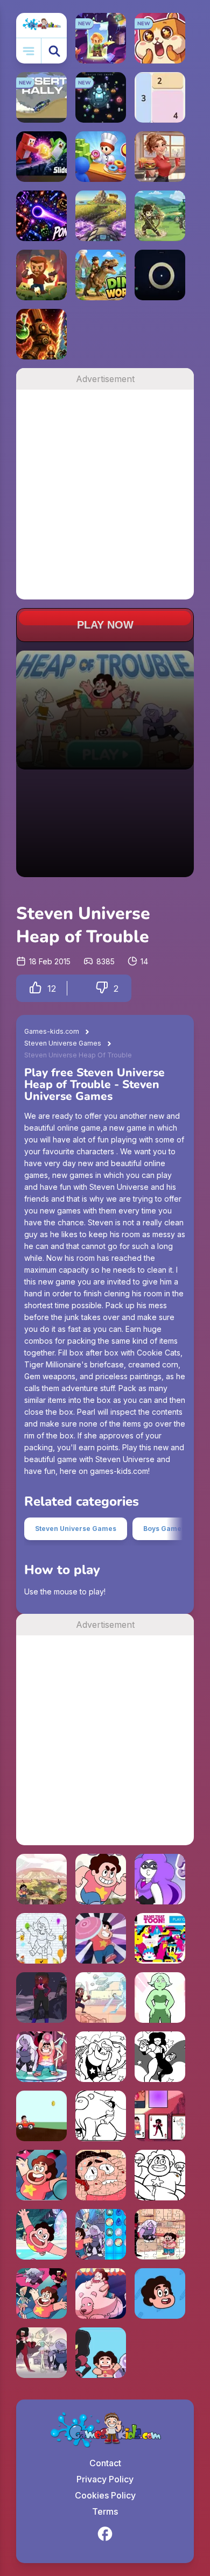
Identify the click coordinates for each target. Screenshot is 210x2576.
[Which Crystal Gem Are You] (41, 2353)
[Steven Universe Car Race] (41, 2116)
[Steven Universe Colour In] (41, 1938)
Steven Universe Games (63, 1043)
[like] (36, 988)
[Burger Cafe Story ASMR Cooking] (160, 157)
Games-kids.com (52, 1031)
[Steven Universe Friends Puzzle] (160, 2234)
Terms (105, 2511)
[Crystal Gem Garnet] (41, 1998)
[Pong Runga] (41, 216)
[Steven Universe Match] (101, 2234)
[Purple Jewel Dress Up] (160, 1879)
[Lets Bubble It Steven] (41, 2057)
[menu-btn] (29, 51)
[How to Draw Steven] (160, 2293)
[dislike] (102, 988)
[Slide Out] (41, 157)
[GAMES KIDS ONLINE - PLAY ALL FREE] (41, 25)
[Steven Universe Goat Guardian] (101, 1879)
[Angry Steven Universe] (101, 2293)
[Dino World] (101, 275)
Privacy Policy (105, 2479)
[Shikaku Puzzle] (160, 97)
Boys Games (164, 1529)
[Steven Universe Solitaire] (160, 2116)
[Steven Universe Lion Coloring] (101, 2116)
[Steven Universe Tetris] (41, 2234)
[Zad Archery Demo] (160, 216)
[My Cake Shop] (101, 157)
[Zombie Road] (41, 275)
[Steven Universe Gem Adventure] (41, 2293)
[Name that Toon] (160, 1938)
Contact (105, 2463)
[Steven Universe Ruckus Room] (41, 1879)
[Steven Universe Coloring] (160, 2175)
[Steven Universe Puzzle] (101, 2175)
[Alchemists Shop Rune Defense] (41, 334)
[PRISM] (160, 275)
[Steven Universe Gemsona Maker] (160, 1998)
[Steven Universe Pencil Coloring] (101, 1938)
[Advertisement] (105, 495)
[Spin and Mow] (101, 216)
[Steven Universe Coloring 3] (101, 2057)
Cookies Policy (105, 2495)
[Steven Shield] (101, 2353)
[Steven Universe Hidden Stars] (41, 2175)
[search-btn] (54, 51)
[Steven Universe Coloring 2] (160, 2057)
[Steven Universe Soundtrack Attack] (101, 1998)
